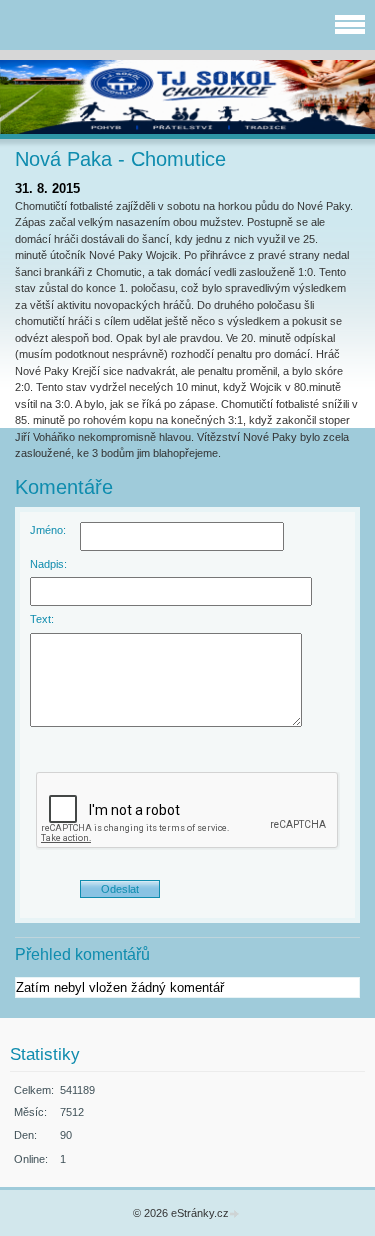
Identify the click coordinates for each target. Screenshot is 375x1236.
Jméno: (48, 530)
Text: (42, 619)
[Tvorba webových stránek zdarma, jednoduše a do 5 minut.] (236, 1214)
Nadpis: (48, 564)
